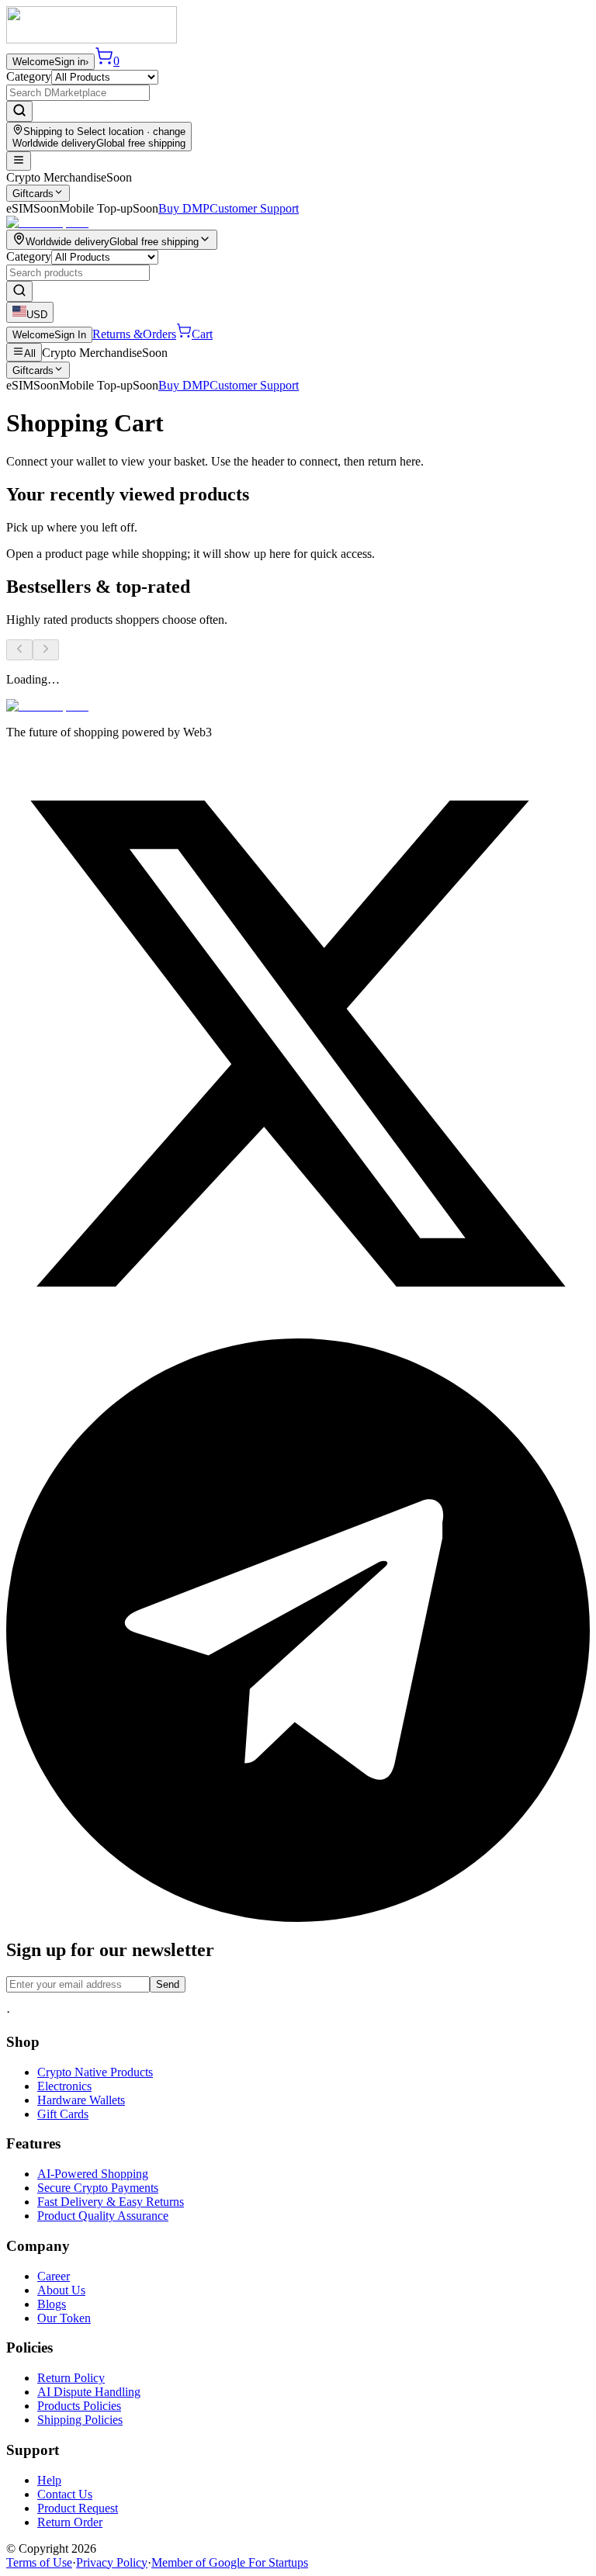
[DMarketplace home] (92, 39)
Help (49, 2480)
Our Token (64, 2318)
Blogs (52, 2304)
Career (54, 2276)
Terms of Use (39, 2562)
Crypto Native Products (95, 2072)
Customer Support (254, 208)
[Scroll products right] (46, 650)
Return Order (70, 2522)
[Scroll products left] (19, 650)
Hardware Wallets (81, 2100)
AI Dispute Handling (89, 2392)
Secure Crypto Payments (98, 2188)
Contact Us (65, 2494)
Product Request (78, 2508)
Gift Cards (63, 2114)
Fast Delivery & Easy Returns (111, 2202)
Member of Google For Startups (230, 2562)
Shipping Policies (80, 2420)
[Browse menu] (19, 161)
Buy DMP (184, 208)
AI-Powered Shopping (93, 2174)
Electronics (64, 2086)
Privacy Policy (112, 2562)
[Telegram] (298, 1918)
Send (168, 1984)
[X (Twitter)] (298, 1331)
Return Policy (71, 2378)
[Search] (19, 111)
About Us (61, 2290)
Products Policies (79, 2406)
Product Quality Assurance (103, 2216)
